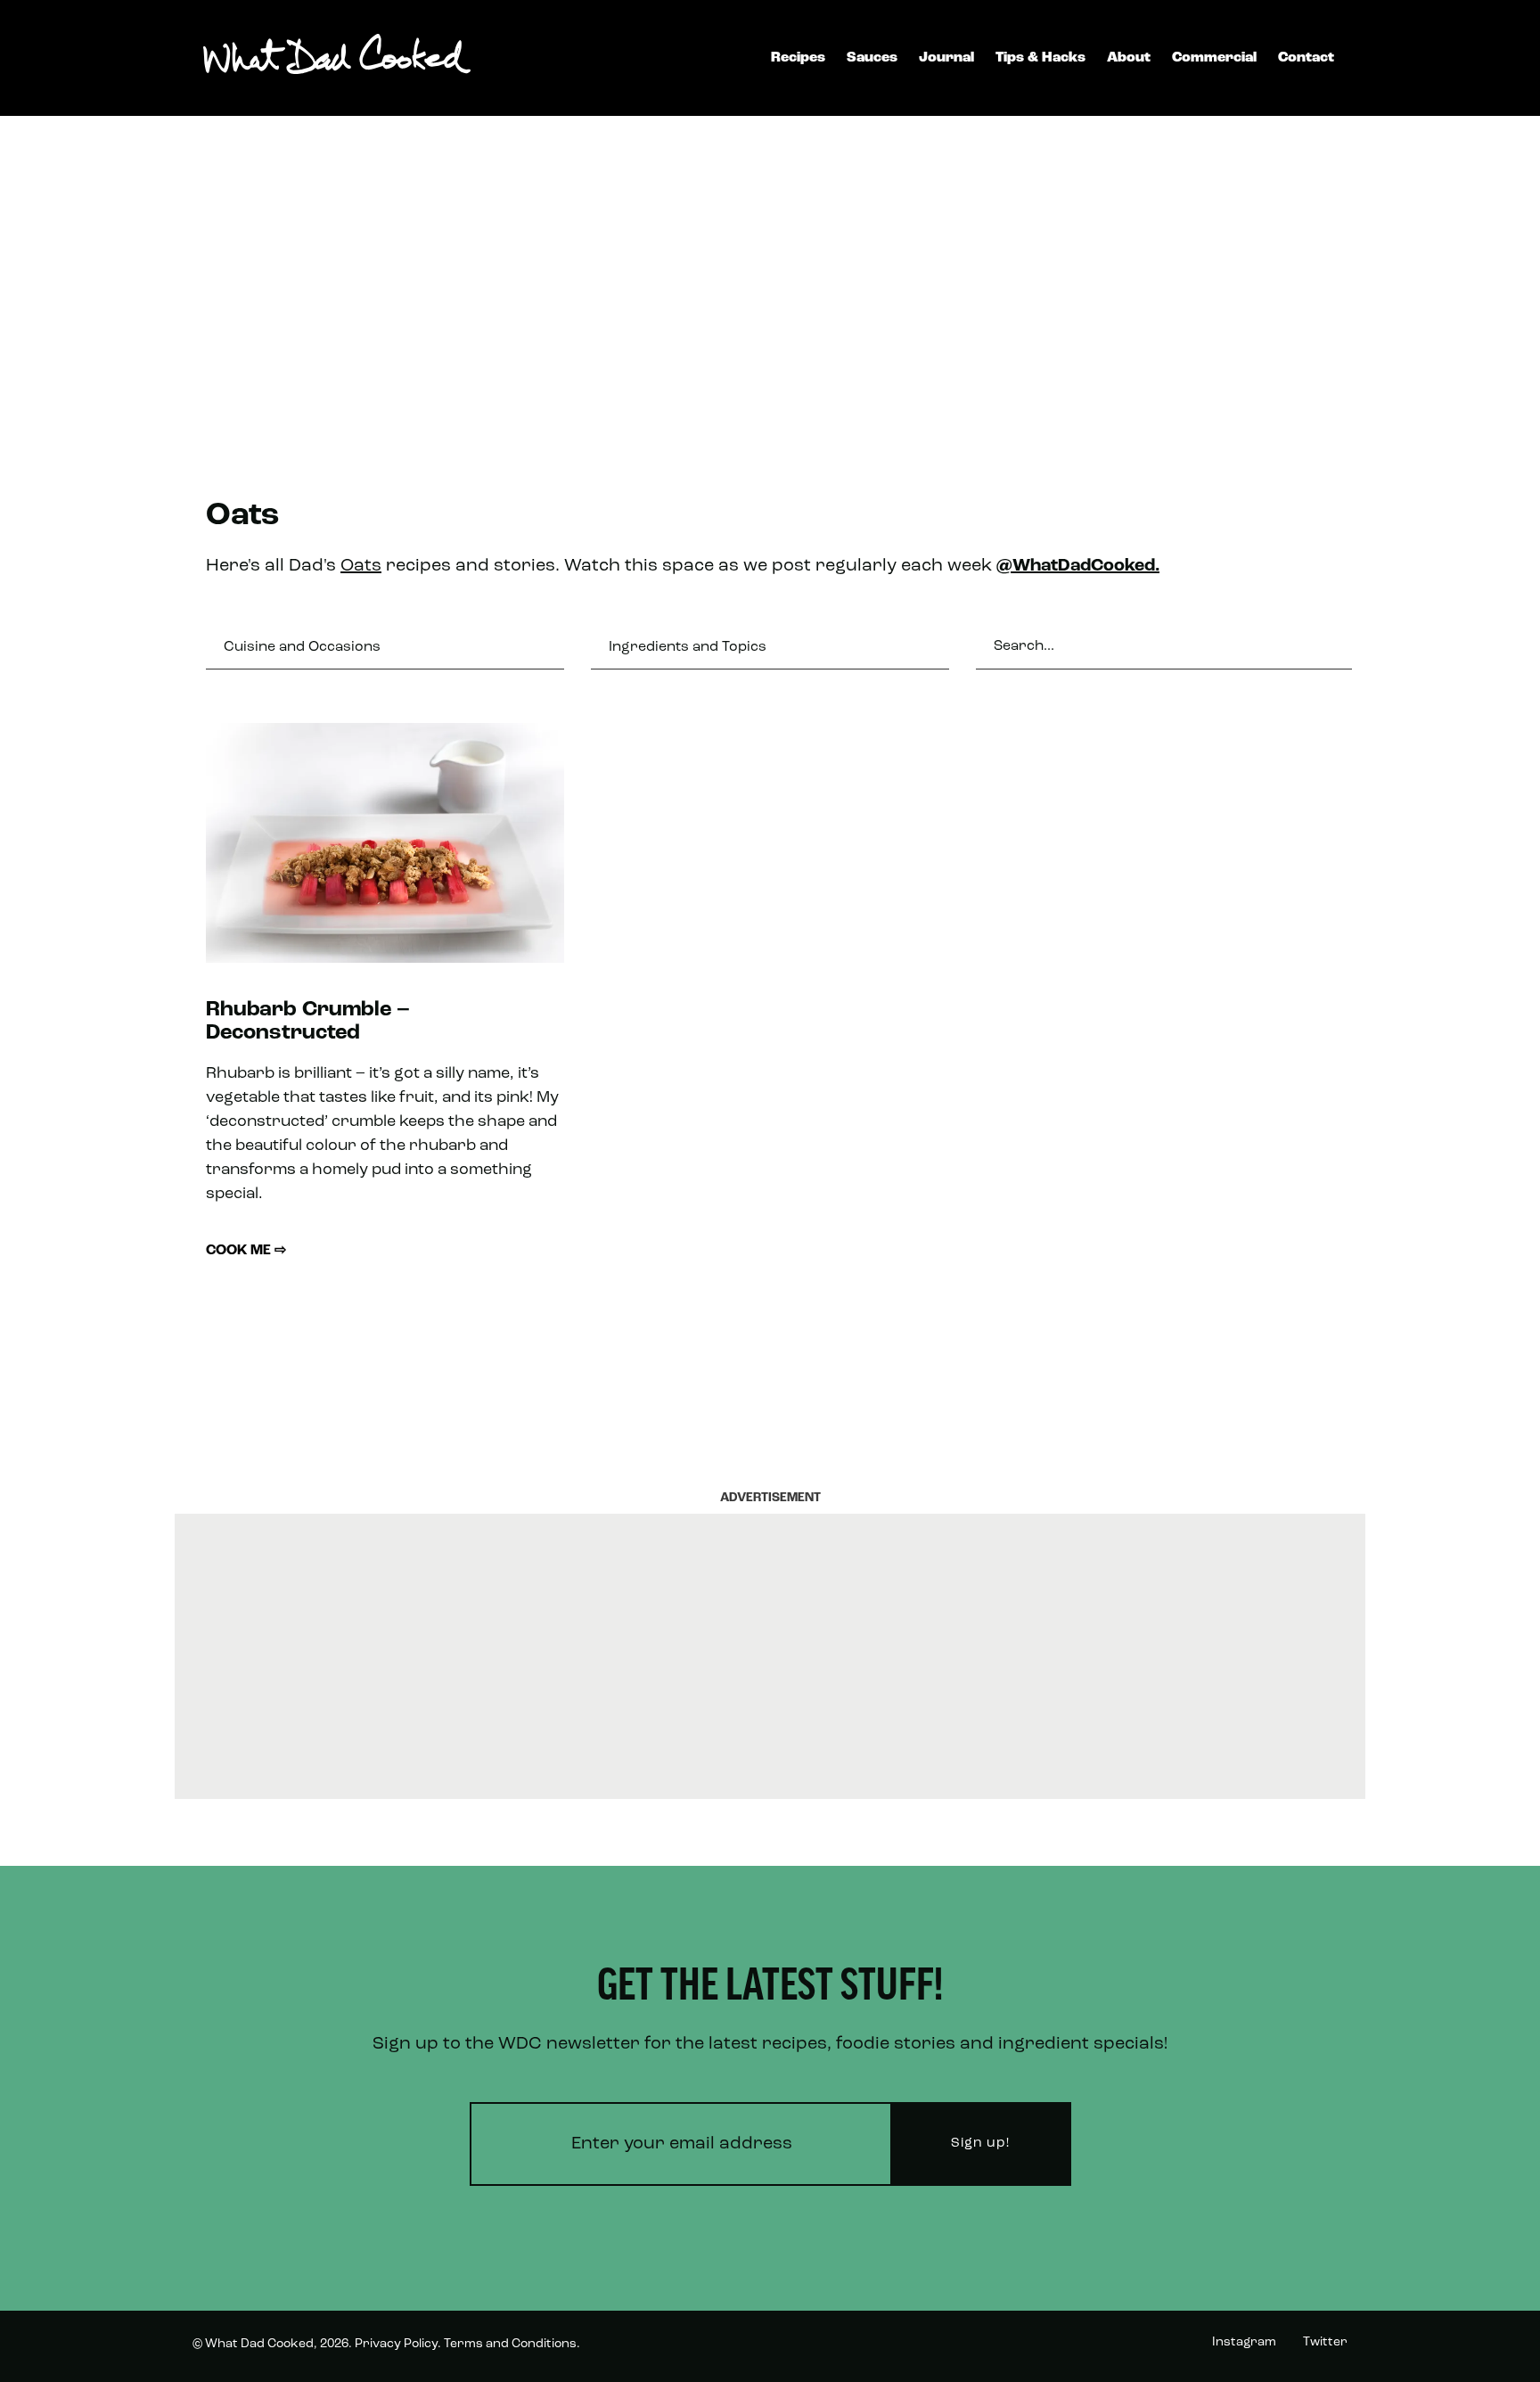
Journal (946, 58)
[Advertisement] (770, 276)
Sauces (872, 58)
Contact (1306, 58)
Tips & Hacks (1040, 58)
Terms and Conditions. (512, 2344)
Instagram (1244, 2342)
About (1129, 58)
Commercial (1214, 58)
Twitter (1325, 2342)
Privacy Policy (396, 2344)
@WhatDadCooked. (1078, 566)
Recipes (798, 58)
